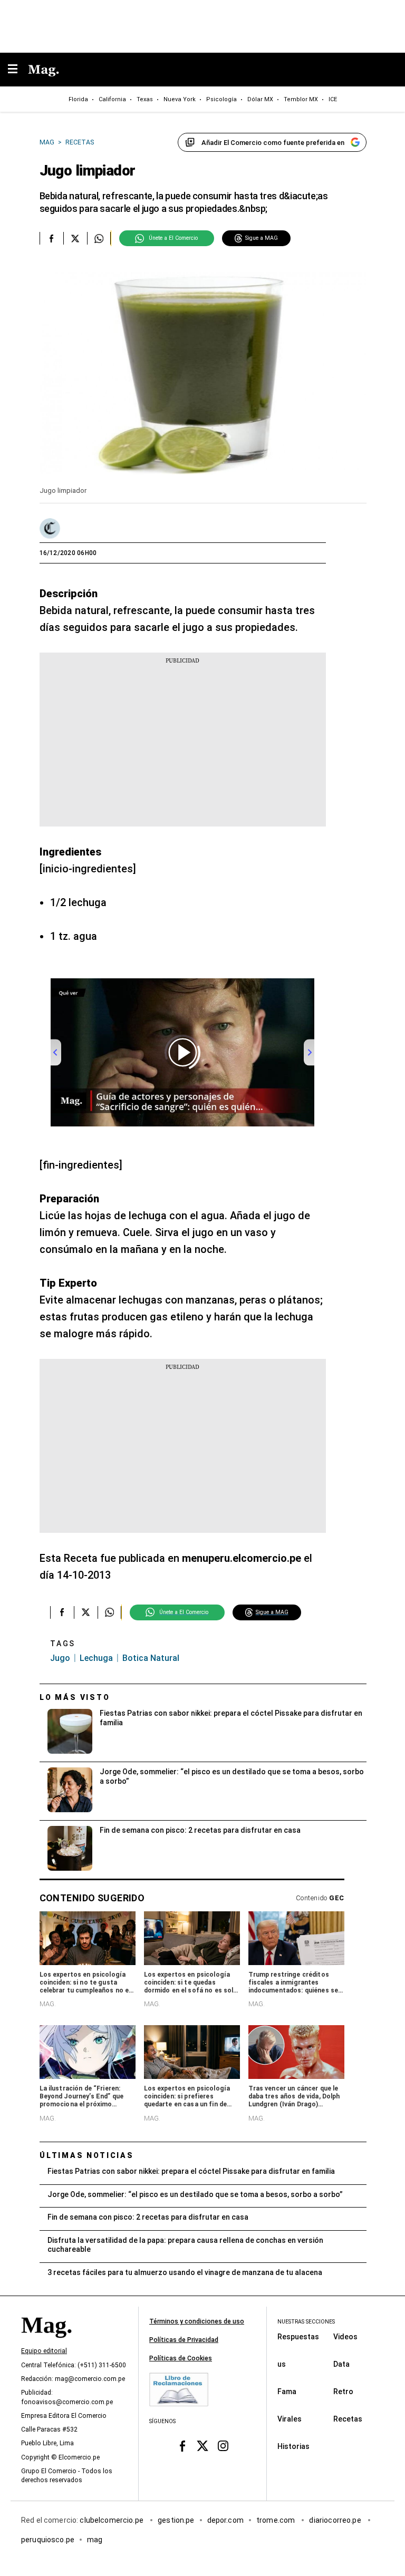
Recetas (348, 2419)
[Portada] (46, 2343)
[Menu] (18, 70)
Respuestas (298, 2337)
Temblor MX (301, 99)
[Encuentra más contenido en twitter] (75, 238)
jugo (60, 1658)
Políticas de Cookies (181, 2358)
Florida (78, 99)
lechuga (96, 1658)
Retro (343, 2392)
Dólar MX (260, 99)
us (282, 2364)
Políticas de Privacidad (184, 2340)
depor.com (225, 2520)
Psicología (221, 99)
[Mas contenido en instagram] (223, 2446)
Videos (345, 2337)
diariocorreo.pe (336, 2520)
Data (341, 2364)
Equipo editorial (44, 2351)
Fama (287, 2392)
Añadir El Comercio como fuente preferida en (273, 143)
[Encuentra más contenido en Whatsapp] (99, 238)
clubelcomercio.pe (112, 2520)
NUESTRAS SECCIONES (306, 2322)
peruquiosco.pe (48, 2540)
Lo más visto (75, 1697)
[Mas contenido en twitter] (203, 2446)
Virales (290, 2419)
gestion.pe (176, 2520)
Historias (293, 2446)
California (112, 99)
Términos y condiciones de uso (197, 2321)
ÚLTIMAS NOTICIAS (87, 2155)
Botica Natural (151, 1658)
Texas (145, 99)
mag (95, 2540)
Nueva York (180, 99)
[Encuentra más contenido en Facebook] (51, 238)
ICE (333, 99)
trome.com (277, 2520)
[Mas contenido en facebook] (182, 2446)
